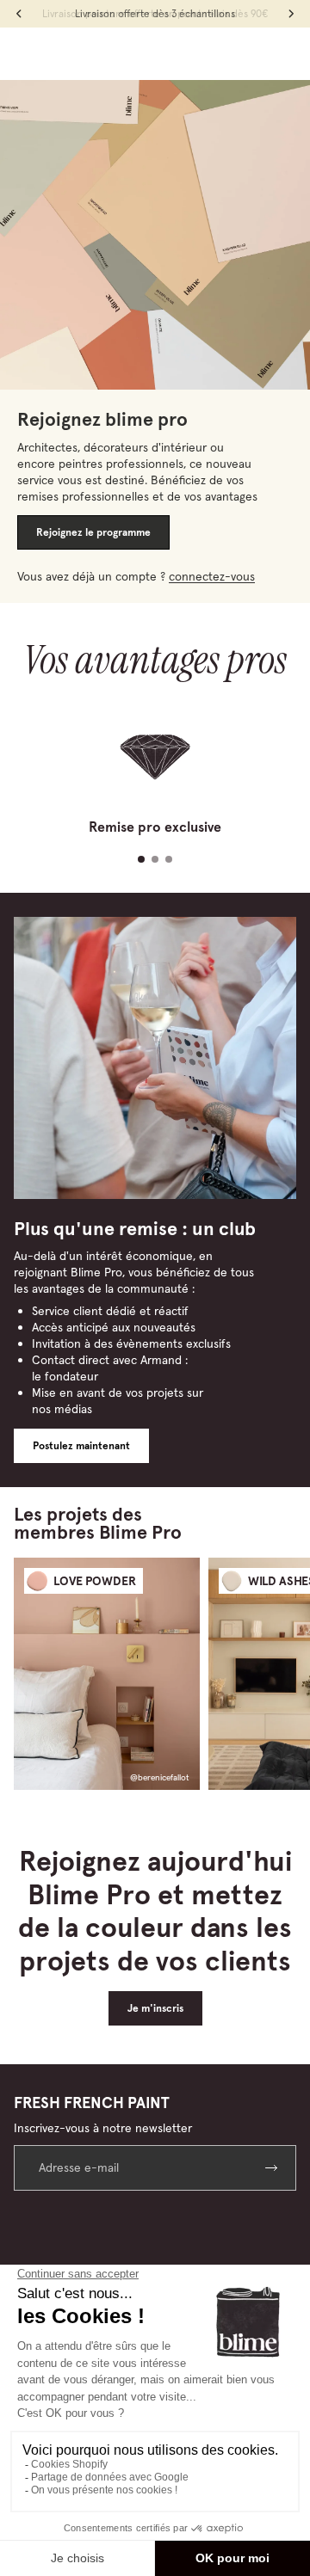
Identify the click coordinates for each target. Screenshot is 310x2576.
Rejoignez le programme (93, 532)
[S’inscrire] (273, 2168)
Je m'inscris (155, 2008)
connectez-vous (212, 576)
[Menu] (20, 53)
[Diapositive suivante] (281, 1674)
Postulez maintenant (81, 1446)
